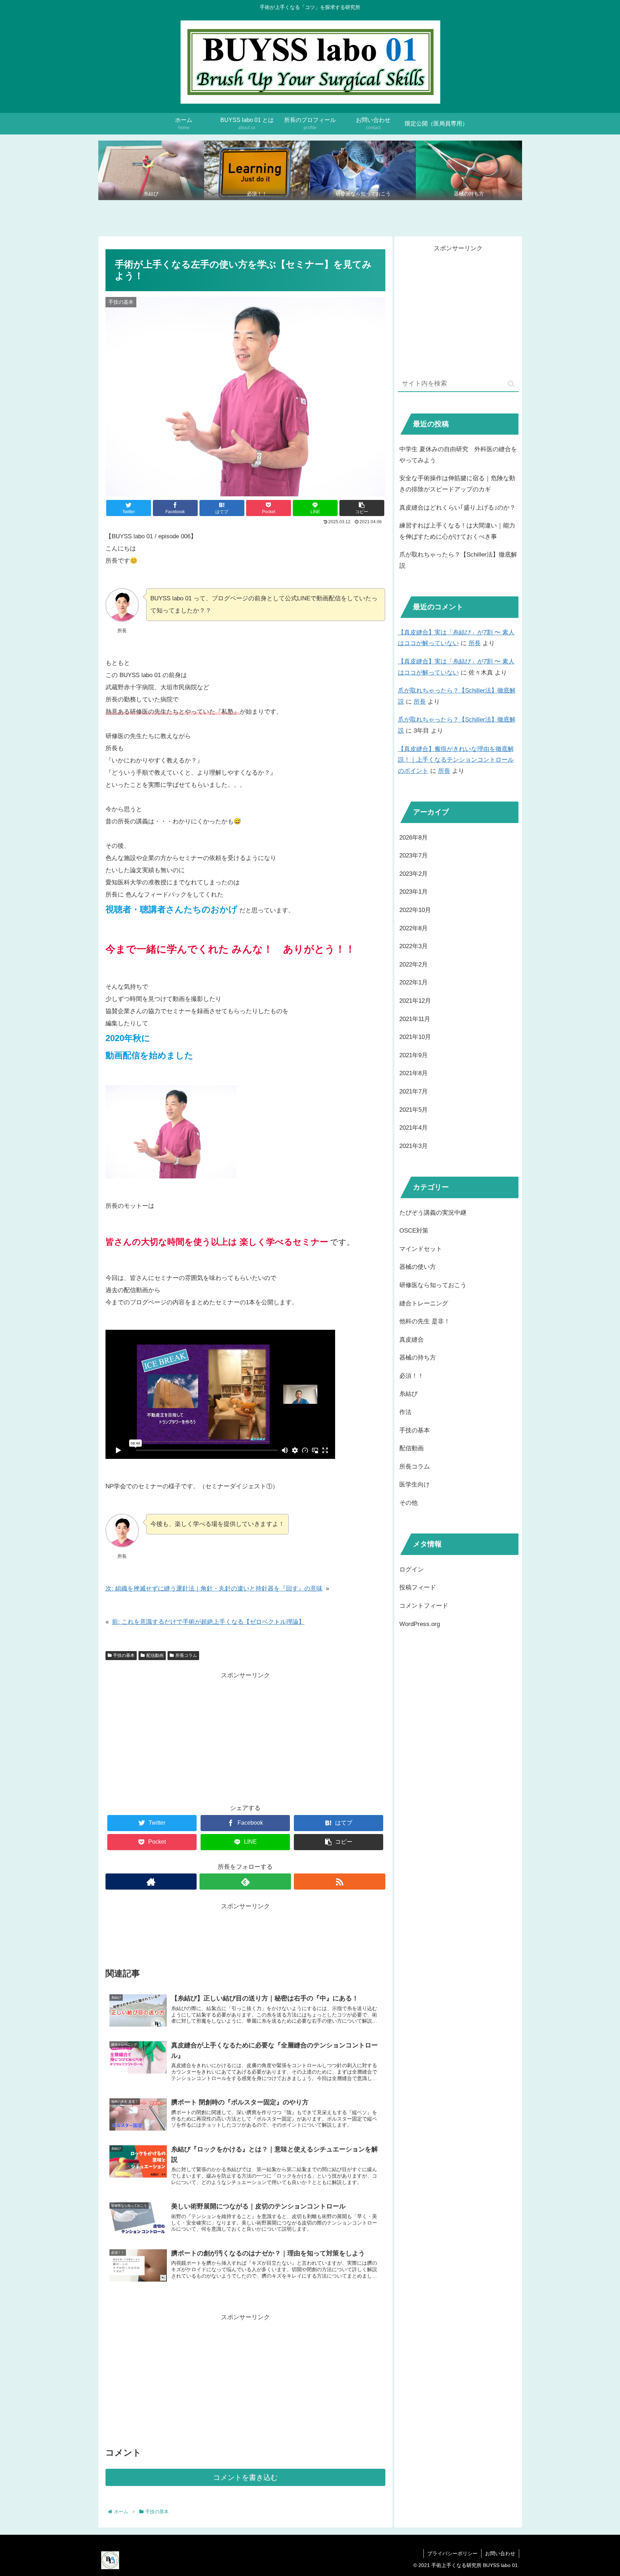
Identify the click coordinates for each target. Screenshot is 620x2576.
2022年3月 (414, 946)
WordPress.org (420, 1624)
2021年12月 (415, 1001)
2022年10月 (415, 910)
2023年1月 (414, 892)
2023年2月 (414, 874)
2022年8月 (414, 928)
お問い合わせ (500, 2553)
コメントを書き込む (245, 2477)
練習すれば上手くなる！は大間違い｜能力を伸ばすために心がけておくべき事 (457, 531)
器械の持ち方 (418, 1358)
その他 (408, 1503)
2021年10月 (415, 1037)
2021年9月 (414, 1055)
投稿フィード (418, 1587)
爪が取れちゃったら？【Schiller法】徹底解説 (458, 560)
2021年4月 (414, 1128)
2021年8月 (414, 1073)
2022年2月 (414, 965)
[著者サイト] (151, 1882)
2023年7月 (414, 855)
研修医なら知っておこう (433, 1285)
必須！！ (412, 1376)
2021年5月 (414, 1109)
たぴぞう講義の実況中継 (433, 1212)
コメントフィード (424, 1606)
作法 (405, 1412)
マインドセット (421, 1249)
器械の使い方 (418, 1267)
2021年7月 (414, 1091)
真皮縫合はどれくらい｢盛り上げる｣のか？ (457, 508)
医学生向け (415, 1485)
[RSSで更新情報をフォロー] (340, 1882)
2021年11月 (415, 1019)
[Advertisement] (245, 1731)
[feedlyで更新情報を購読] (245, 1882)
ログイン (412, 1570)
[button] (511, 384)
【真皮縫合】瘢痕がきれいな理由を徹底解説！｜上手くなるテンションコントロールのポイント (456, 760)
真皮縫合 (412, 1340)
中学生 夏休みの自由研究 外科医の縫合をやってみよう (458, 455)
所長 (475, 643)
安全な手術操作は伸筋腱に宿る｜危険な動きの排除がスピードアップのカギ (457, 484)
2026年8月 (414, 838)
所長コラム (186, 1655)
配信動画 (155, 1655)
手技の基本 (124, 1655)
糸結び (408, 1394)
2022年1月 (414, 982)
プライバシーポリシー (452, 2553)
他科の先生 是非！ (425, 1321)
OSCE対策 (414, 1231)
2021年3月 (414, 1146)
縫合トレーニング (424, 1303)
